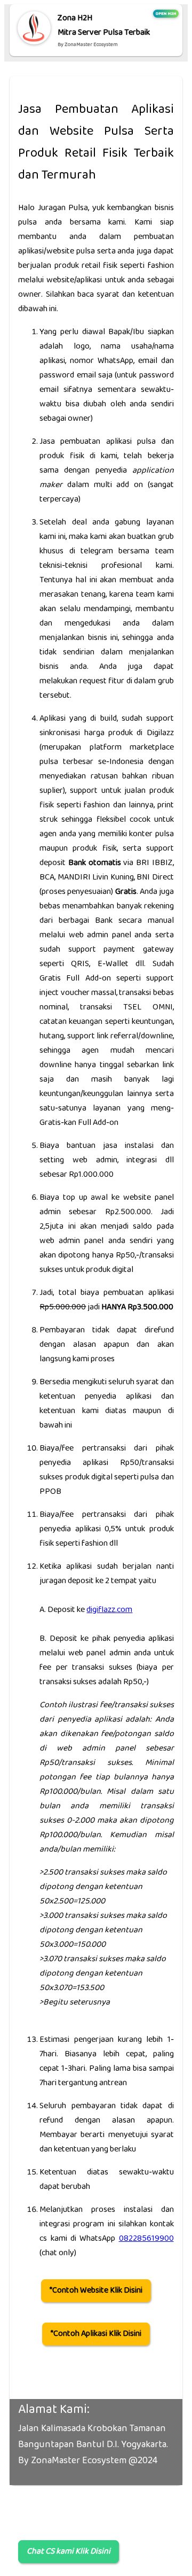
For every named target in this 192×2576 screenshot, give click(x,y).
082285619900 (146, 2239)
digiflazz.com (109, 1610)
